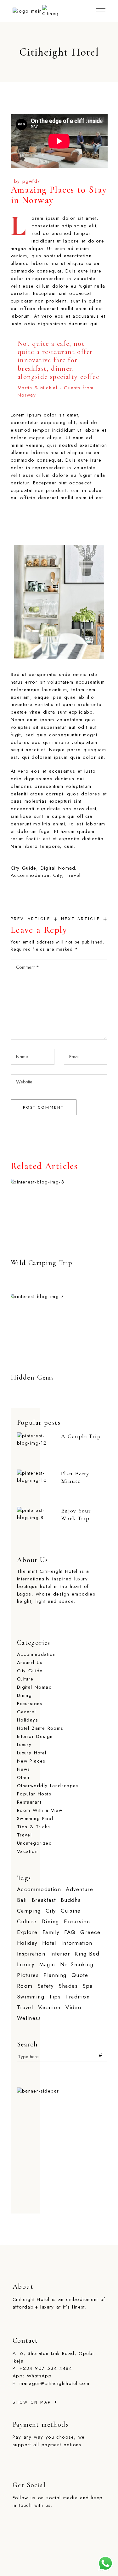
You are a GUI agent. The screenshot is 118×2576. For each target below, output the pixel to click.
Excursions (30, 1704)
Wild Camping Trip (42, 1263)
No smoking (77, 1965)
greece (90, 1932)
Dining (24, 1695)
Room (25, 1986)
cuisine (71, 1911)
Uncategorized (34, 1843)
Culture (25, 1679)
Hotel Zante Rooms (40, 1728)
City (58, 875)
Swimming (31, 1997)
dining (50, 1922)
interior (60, 1954)
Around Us (30, 1662)
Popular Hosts (34, 1794)
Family (51, 1932)
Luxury (24, 1745)
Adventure (79, 1889)
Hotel (49, 1943)
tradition (78, 1997)
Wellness (29, 2018)
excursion (77, 1922)
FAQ (70, 1932)
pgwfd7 (31, 181)
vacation (49, 2007)
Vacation (27, 1851)
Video (73, 2007)
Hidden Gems (32, 1377)
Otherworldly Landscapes (48, 1786)
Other (24, 1777)
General (27, 1712)
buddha (71, 1900)
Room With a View (40, 1810)
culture (27, 1922)
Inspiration (31, 1954)
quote (80, 1975)
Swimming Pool (35, 1818)
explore (27, 1932)
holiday (27, 1943)
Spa (87, 1986)
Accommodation (30, 875)
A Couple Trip (81, 1436)
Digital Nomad (58, 868)
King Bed (87, 1954)
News (24, 1769)
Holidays (28, 1720)
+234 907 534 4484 (46, 2368)
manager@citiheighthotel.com (54, 2383)
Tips (55, 1997)
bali (22, 1900)
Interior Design (35, 1736)
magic (47, 1965)
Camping (29, 1911)
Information (77, 1943)
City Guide (23, 868)
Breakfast (44, 1900)
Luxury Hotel (32, 1753)
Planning (55, 1975)
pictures (28, 1975)
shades (68, 1986)
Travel (73, 875)
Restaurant (29, 1802)
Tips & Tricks (34, 1827)
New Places (31, 1761)
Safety (45, 1986)
